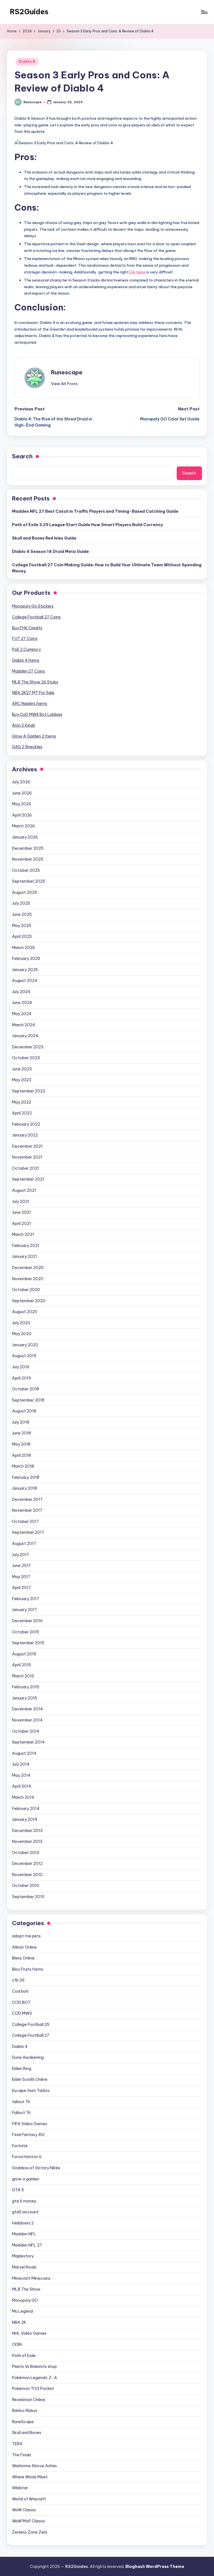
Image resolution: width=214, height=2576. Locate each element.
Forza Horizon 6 (27, 2157)
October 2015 (25, 1632)
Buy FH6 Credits (27, 628)
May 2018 (21, 1444)
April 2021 (21, 1224)
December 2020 (28, 1268)
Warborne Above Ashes (34, 2466)
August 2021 (24, 1190)
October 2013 (25, 1853)
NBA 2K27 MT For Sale (33, 693)
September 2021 (28, 1179)
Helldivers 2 (23, 2223)
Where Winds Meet (30, 2477)
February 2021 (26, 1246)
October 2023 (26, 1058)
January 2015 (25, 1698)
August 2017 (24, 1544)
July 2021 (21, 1202)
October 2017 (25, 1521)
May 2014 (21, 1775)
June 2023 (22, 1069)
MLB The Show (26, 2289)
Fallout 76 (21, 2113)
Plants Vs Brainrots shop (34, 2366)
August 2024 (25, 981)
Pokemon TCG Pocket (33, 2389)
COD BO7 (21, 2002)
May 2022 (22, 1102)
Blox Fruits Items (28, 1969)
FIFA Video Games (30, 2124)
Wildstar (20, 2488)
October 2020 (26, 1290)
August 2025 (25, 892)
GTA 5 (18, 2190)
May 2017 (21, 1577)
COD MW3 (22, 2013)
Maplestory (23, 2256)
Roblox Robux (25, 2411)
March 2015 (23, 1676)
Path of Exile (24, 2356)
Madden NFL (24, 2234)
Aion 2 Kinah (24, 725)
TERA (17, 2444)
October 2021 (25, 1168)
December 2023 (28, 1047)
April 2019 (21, 1378)
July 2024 (21, 992)
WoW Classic (24, 2510)
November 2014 (27, 1720)
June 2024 (22, 1003)
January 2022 (25, 1135)
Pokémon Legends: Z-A (35, 2378)
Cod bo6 (20, 1991)
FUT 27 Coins (25, 639)
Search (22, 456)
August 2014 (24, 1753)
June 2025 (22, 914)
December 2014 (27, 1709)
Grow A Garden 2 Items (34, 736)
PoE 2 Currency (26, 649)
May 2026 (22, 804)
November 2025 (28, 859)
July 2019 (21, 1367)
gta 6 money (24, 2201)
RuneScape (23, 2422)
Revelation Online (29, 2400)
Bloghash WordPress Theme (155, 2567)
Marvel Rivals (24, 2267)
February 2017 (26, 1599)
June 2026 (22, 793)
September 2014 (28, 1742)
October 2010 (26, 1886)
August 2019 (24, 1356)
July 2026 (21, 782)
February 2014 (26, 1809)
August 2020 (25, 1312)
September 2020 (29, 1301)
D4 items (137, 272)
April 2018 (21, 1455)
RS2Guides (29, 12)
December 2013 (27, 1831)
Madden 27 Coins (28, 671)
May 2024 (22, 1014)
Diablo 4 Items (26, 660)
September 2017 (28, 1532)
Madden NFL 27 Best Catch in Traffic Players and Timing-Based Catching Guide (95, 511)
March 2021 (23, 1234)
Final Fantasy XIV (28, 2135)
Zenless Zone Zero (30, 2532)
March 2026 (23, 826)
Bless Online (23, 1958)
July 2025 (21, 903)
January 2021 (25, 1256)
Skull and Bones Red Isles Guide (44, 538)
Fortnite (20, 2146)
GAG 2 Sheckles (27, 747)
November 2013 (27, 1841)
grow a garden (26, 2179)
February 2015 (26, 1687)
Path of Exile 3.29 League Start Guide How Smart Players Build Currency (87, 525)
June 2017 (21, 1566)
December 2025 (28, 848)
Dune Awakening (28, 2057)
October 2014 (26, 1731)
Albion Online (24, 1947)
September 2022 (29, 1091)
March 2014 (23, 1797)
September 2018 (28, 1400)
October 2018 (25, 1389)
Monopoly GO (25, 2300)
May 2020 (22, 1334)
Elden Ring (22, 2069)
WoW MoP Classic (29, 2521)
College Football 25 (31, 2024)
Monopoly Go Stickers (33, 606)
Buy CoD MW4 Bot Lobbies (37, 714)
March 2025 (23, 948)
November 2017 (27, 1510)
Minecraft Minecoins (31, 2278)
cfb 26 (18, 1980)
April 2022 (22, 1113)
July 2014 (21, 1764)
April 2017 (21, 1588)
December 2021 (27, 1146)
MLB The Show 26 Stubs (35, 682)
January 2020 (25, 1345)
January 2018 (25, 1488)
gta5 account (25, 2212)
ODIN (17, 2344)
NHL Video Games (29, 2333)
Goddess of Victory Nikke (36, 2168)
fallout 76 (21, 2102)
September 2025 (29, 881)
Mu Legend (22, 2311)
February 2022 (26, 1124)
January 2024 (25, 1036)
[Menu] (204, 12)
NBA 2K (19, 2322)
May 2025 (22, 926)
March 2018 (23, 1466)
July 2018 (21, 1422)
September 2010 (28, 1897)
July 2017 (21, 1555)
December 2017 (27, 1499)
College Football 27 (31, 2035)
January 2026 (25, 837)
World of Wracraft (29, 2499)
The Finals (22, 2455)
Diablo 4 (27, 62)
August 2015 (24, 1654)
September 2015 (28, 1643)
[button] (64, 384)
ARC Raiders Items (30, 704)
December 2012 (27, 1864)
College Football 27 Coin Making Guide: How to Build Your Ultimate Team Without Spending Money (107, 568)
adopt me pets (26, 1936)
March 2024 (24, 1025)
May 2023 (22, 1080)
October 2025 (26, 870)
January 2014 (25, 1819)
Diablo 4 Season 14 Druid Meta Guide (50, 552)
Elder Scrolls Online (30, 2079)
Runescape (67, 372)
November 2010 (27, 1875)
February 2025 (26, 959)
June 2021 (21, 1212)
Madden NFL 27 (27, 2245)
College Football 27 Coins (36, 617)
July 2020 (21, 1323)
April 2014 (22, 1786)
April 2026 (22, 815)
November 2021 (27, 1157)
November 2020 (28, 1279)
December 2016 (27, 1621)
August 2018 (24, 1411)
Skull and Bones (27, 2433)
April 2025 (22, 936)
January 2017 (25, 1610)
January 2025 (25, 970)
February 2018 (26, 1477)
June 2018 (21, 1433)
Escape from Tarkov (31, 2091)
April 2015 (21, 1665)
